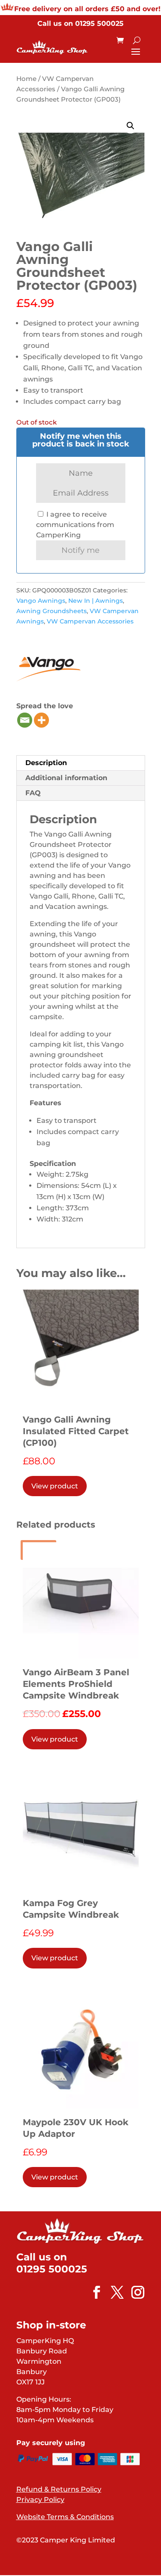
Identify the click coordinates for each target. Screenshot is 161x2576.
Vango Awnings (41, 601)
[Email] (25, 720)
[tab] (81, 763)
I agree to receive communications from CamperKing (75, 525)
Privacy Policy (40, 2500)
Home (26, 79)
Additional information (66, 778)
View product (55, 1486)
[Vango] (49, 667)
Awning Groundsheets (52, 611)
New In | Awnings (96, 601)
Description (46, 763)
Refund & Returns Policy (59, 2489)
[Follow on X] (113, 2292)
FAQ (33, 793)
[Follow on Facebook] (92, 2292)
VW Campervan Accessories (90, 621)
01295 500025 (99, 23)
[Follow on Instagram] (134, 2292)
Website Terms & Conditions (65, 2517)
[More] (41, 720)
